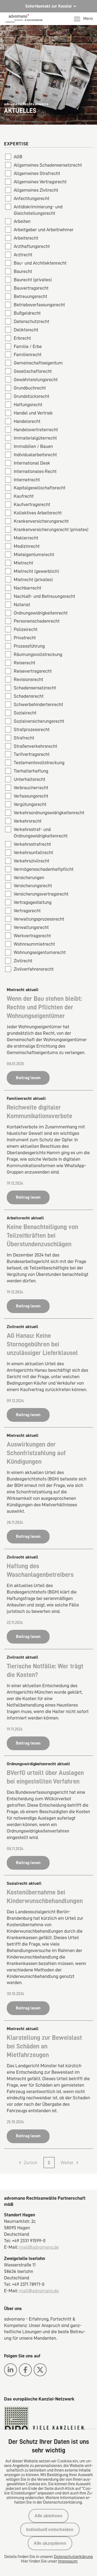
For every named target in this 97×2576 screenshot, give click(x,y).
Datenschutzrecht (32, 321)
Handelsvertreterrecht (36, 430)
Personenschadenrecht (37, 621)
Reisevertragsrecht (33, 671)
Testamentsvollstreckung (39, 763)
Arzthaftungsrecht (32, 246)
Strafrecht (24, 738)
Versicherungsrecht (33, 886)
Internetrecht (27, 480)
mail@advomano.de (39, 2247)
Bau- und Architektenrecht (40, 263)
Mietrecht (23, 563)
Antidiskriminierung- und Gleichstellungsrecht (38, 210)
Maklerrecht (26, 538)
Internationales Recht (35, 471)
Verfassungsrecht (31, 796)
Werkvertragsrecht (32, 936)
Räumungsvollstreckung (38, 654)
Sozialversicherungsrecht (39, 721)
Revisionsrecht (28, 679)
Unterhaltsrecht (30, 779)
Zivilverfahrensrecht (34, 969)
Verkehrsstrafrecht (32, 844)
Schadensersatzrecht (35, 688)
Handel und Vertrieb (33, 413)
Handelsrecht (27, 421)
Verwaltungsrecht (31, 927)
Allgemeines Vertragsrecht (40, 182)
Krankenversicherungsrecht (41, 521)
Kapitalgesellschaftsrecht (40, 488)
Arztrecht (23, 255)
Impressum (68, 2561)
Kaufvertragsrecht (32, 504)
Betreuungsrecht (30, 296)
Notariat (22, 605)
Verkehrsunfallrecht (33, 852)
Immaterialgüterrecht (35, 438)
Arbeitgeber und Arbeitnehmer (44, 230)
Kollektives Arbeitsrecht (38, 513)
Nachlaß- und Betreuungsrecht (44, 596)
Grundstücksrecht (32, 396)
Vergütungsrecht (30, 804)
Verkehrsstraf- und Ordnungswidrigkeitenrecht (41, 833)
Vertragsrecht (27, 911)
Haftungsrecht (28, 405)
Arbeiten (22, 221)
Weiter (67, 2163)
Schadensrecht (29, 696)
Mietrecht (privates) (33, 580)
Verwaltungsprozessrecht (39, 919)
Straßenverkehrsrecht (35, 746)
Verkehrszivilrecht (32, 861)
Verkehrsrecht (28, 821)
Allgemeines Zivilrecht (36, 190)
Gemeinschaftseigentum (38, 363)
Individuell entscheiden (50, 2530)
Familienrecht (28, 355)
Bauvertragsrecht (31, 288)
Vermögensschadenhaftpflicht (44, 869)
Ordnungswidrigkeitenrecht (41, 613)
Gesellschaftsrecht (33, 371)
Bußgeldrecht (27, 313)
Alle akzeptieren (50, 2543)
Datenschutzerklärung (73, 2557)
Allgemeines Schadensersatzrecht (48, 165)
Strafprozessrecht (32, 729)
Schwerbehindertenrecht (38, 704)
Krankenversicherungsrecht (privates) (51, 529)
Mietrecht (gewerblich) (36, 571)
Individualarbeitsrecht (35, 455)
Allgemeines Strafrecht (37, 173)
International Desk (32, 463)
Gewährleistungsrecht (36, 380)
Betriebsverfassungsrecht (39, 305)
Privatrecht (25, 638)
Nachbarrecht (27, 588)
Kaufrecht (24, 496)
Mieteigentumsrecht (34, 554)
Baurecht (23, 271)
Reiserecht (25, 663)
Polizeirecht (26, 629)
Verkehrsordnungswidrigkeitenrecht (49, 813)
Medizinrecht (27, 546)
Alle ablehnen (48, 2516)
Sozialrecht (25, 713)
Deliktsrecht (26, 330)
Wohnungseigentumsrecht (40, 952)
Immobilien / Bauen (33, 446)
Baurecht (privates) (33, 280)
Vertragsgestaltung (33, 902)
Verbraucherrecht (31, 788)
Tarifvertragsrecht (32, 754)
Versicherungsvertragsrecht (41, 894)
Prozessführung (29, 646)
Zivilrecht (23, 961)
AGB (18, 157)
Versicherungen (29, 878)
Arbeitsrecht (26, 238)
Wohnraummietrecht (34, 944)
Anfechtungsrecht (32, 198)
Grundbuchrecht (30, 388)
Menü (88, 19)
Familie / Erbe (28, 346)
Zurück (31, 2163)
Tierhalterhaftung (31, 771)
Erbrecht (22, 338)
